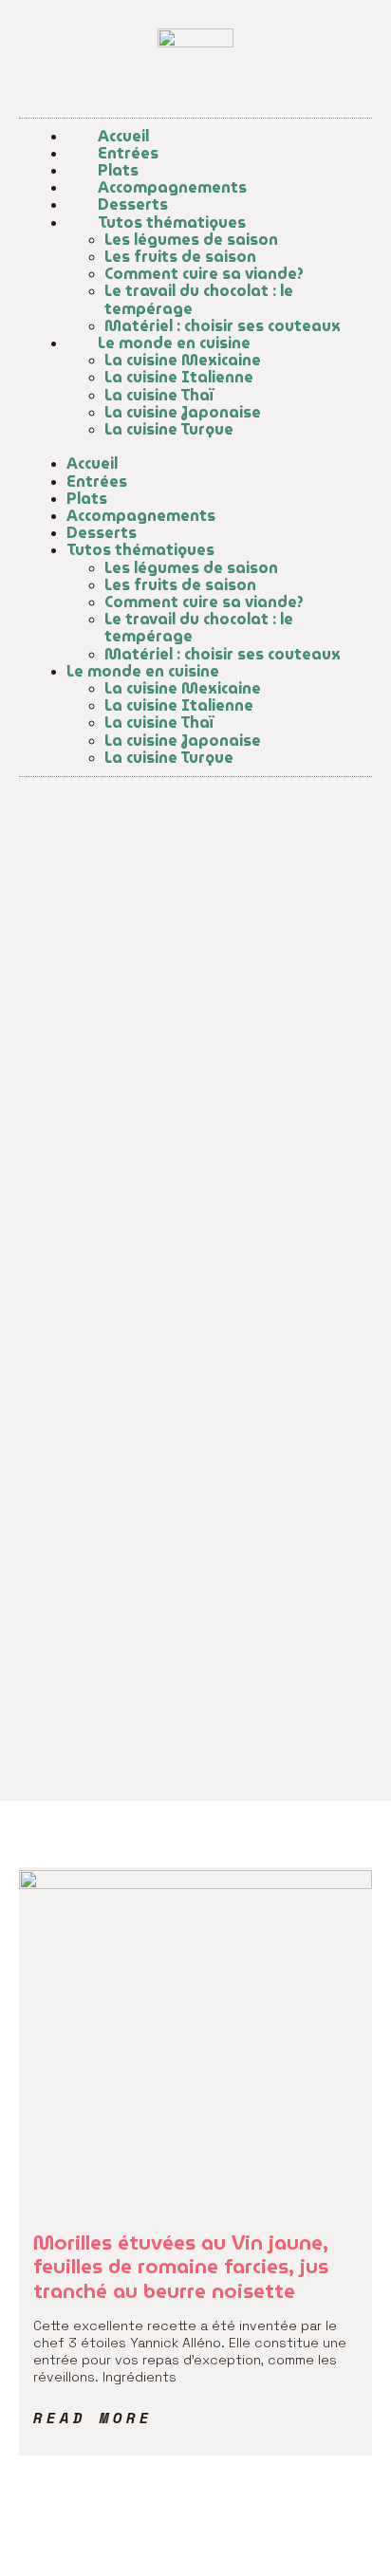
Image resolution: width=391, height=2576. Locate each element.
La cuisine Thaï (159, 395)
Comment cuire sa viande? (204, 274)
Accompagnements (172, 187)
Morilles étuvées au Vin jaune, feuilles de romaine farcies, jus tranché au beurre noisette (181, 2266)
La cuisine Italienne (179, 377)
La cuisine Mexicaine (183, 360)
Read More (93, 2418)
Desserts (133, 204)
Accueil (123, 136)
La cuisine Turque (169, 429)
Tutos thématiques (172, 222)
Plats (118, 170)
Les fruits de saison (180, 257)
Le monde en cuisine (174, 343)
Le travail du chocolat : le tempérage (199, 299)
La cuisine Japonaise (183, 412)
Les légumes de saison (191, 240)
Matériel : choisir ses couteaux (223, 326)
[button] (195, 447)
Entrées (128, 153)
